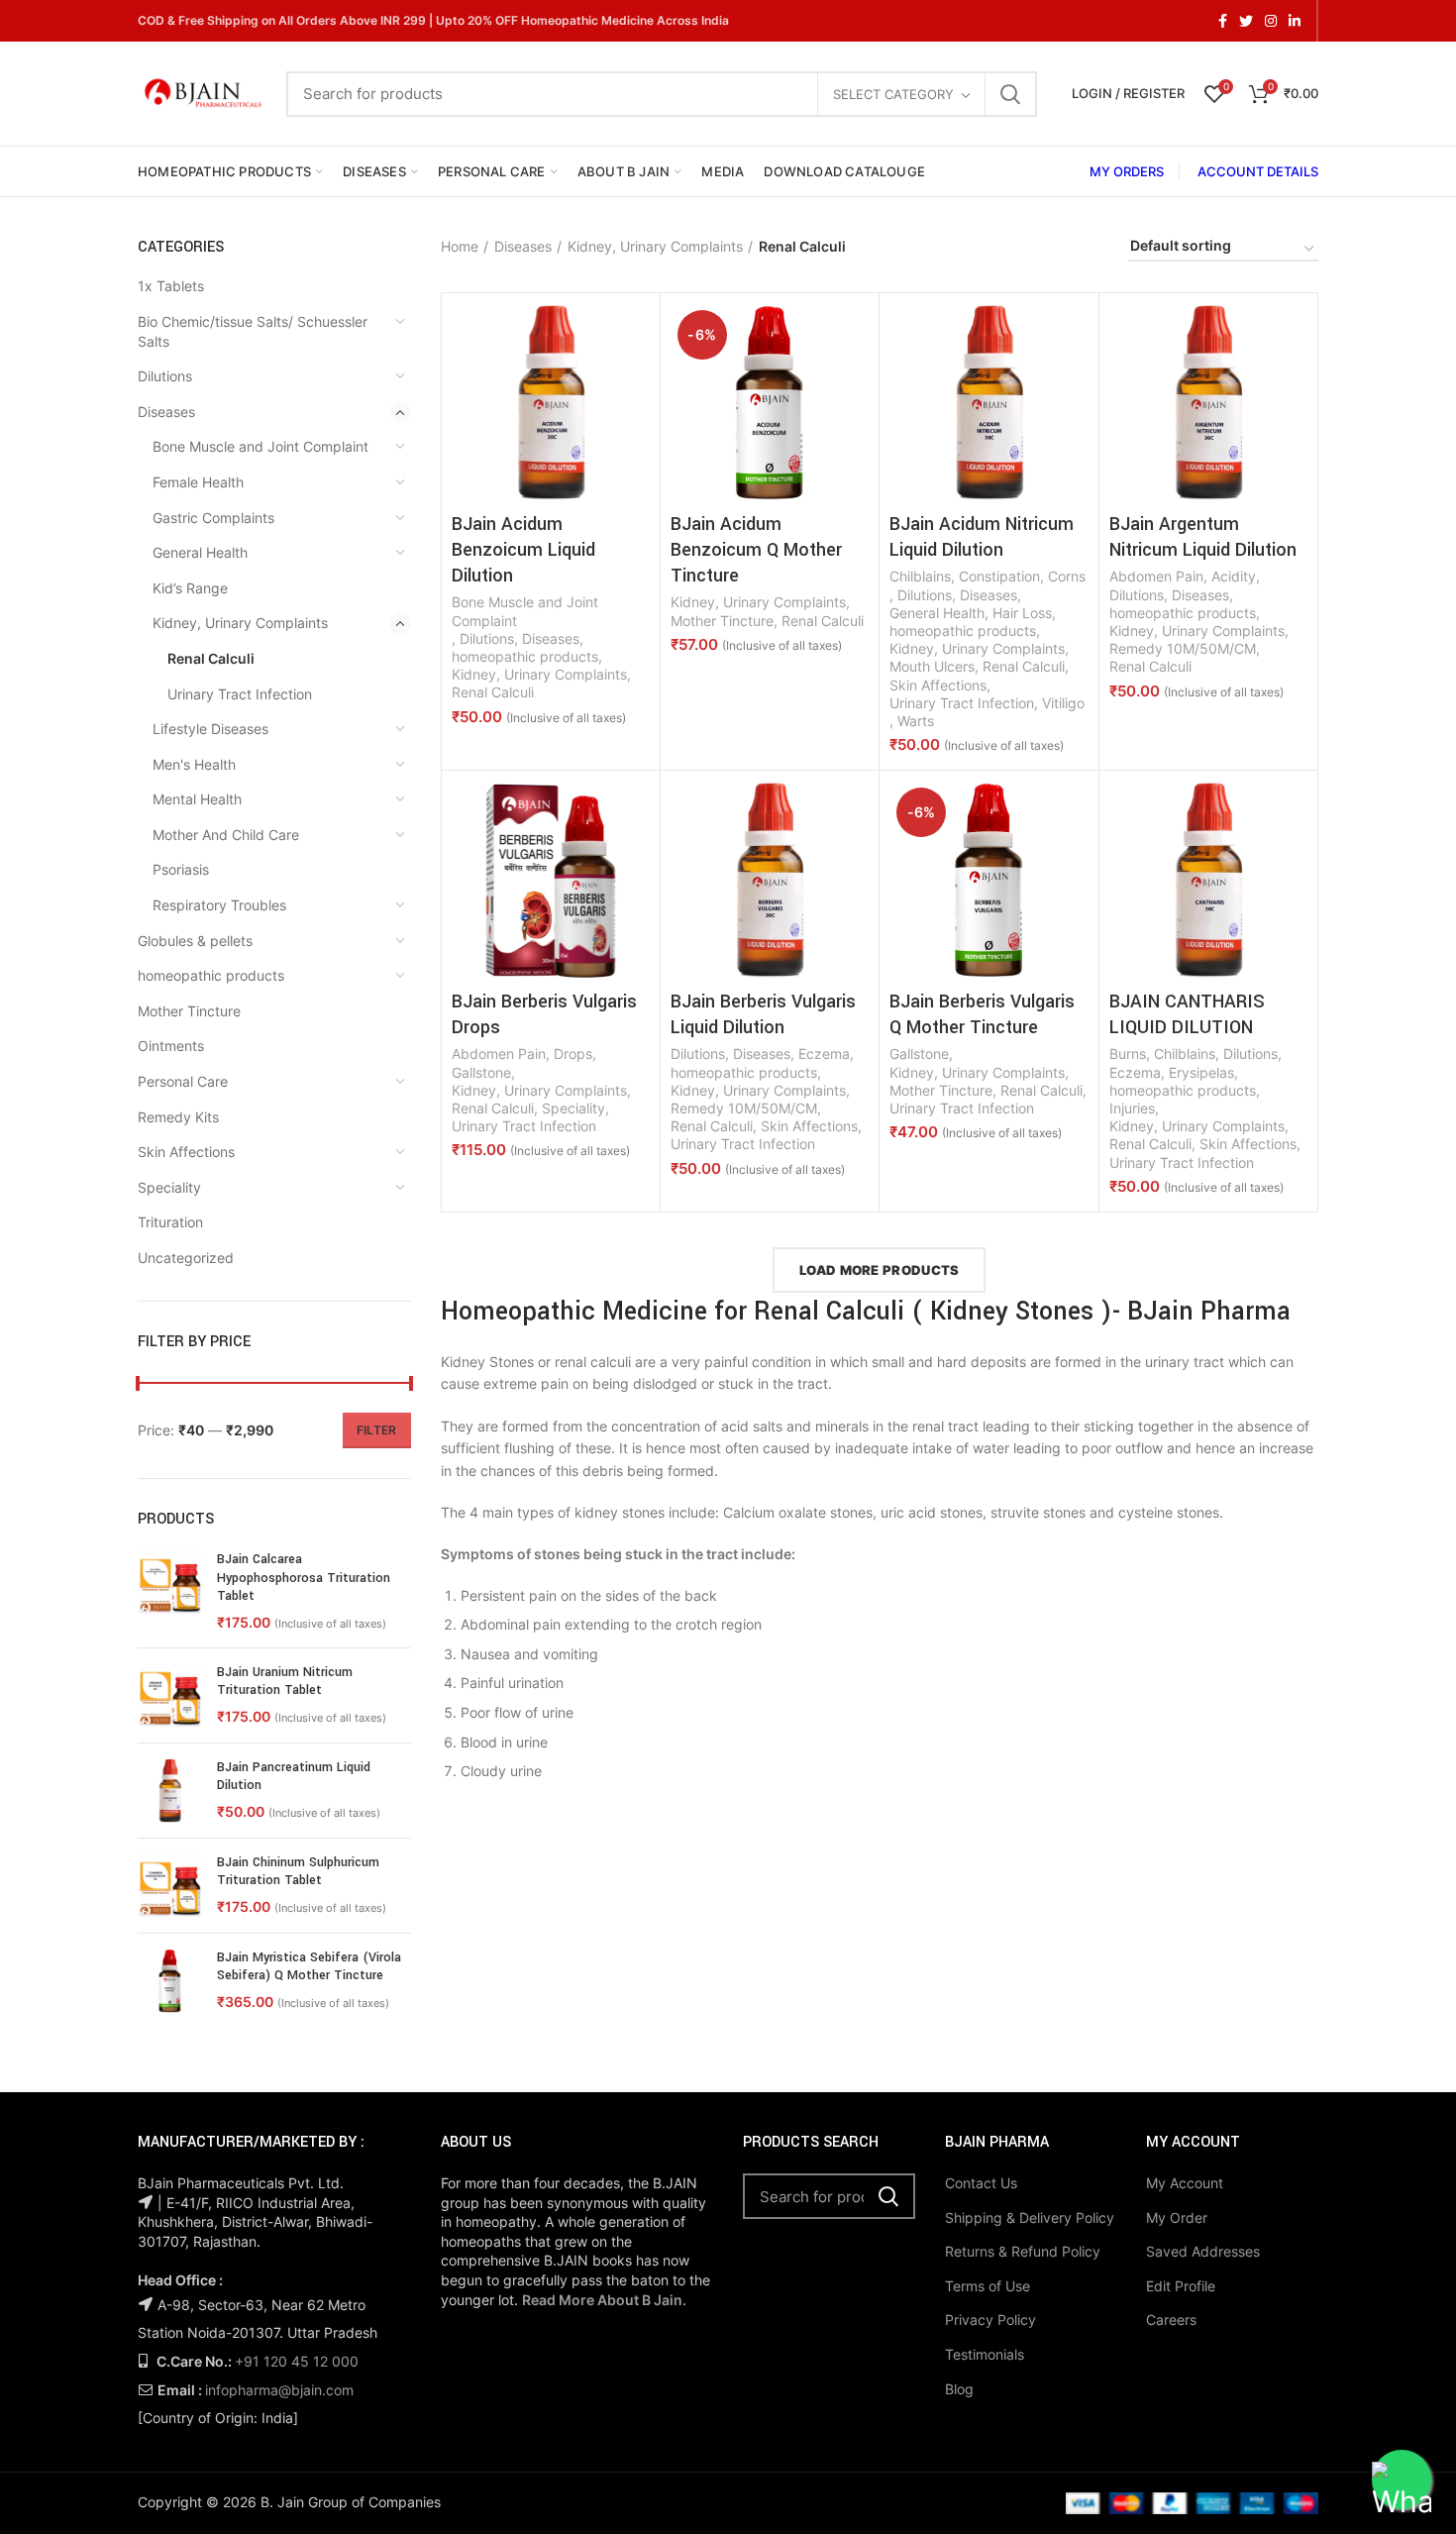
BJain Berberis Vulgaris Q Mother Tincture (982, 1014)
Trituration (170, 1222)
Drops (573, 1054)
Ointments (171, 1046)
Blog (959, 2389)
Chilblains (920, 576)
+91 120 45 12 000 (297, 2361)
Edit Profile (1181, 2286)
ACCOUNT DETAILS (1258, 171)
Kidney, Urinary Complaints (240, 623)
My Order (1177, 2217)
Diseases (166, 412)
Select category (893, 94)
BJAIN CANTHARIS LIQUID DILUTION (1187, 1014)
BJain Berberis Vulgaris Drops (544, 1014)
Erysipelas (1201, 1072)
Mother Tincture (189, 1011)
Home (460, 246)
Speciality (169, 1187)
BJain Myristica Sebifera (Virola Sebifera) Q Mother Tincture (309, 1966)
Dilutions (165, 376)
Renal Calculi (211, 658)
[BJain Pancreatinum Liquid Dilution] (170, 1791)
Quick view (635, 335)
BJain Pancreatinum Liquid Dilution (294, 1776)
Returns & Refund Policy (1023, 2251)
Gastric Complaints (213, 518)
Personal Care (183, 1081)
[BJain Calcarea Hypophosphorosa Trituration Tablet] (170, 1591)
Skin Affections (186, 1152)
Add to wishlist (635, 380)
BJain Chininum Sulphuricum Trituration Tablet (298, 1871)
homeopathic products (211, 975)
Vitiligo (1063, 703)
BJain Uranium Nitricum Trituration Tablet (285, 1681)
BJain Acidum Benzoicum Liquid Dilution (523, 550)
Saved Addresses (1203, 2251)
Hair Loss (1022, 613)
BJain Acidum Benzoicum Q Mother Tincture (756, 550)
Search (1010, 94)
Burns (1128, 1054)
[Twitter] (1246, 21)
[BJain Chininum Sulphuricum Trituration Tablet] (170, 1886)
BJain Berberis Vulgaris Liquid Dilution (763, 1014)
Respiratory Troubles (219, 905)
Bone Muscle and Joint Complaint (260, 446)
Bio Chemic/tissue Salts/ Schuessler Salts (253, 331)
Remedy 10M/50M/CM (1183, 648)
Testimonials (985, 2354)
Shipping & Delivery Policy (1030, 2217)
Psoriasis (181, 869)
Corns (1067, 576)
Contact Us (981, 2183)
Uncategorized (186, 1258)
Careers (1171, 2320)
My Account (1185, 2183)
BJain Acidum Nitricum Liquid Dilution (982, 537)
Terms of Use (988, 2286)
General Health (200, 552)
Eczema (824, 1054)
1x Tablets (171, 286)
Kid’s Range (190, 588)
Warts (916, 721)
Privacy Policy (990, 2320)
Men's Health (194, 764)
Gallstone (481, 1072)
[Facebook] (1223, 21)
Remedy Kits (178, 1117)
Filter (377, 1430)
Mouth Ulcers (932, 666)
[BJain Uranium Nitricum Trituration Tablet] (170, 1695)
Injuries (1132, 1108)
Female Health (198, 482)
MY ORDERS (1127, 171)
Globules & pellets (195, 941)
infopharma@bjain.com (279, 2390)
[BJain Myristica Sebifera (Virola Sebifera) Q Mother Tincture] (170, 1981)
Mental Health (197, 799)
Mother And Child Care (226, 835)
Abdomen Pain (1156, 576)
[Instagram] (1271, 21)
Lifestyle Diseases (210, 729)
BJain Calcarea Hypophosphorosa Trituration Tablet (304, 1577)
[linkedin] (1295, 21)
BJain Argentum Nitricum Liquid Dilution (1203, 537)
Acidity (1234, 576)
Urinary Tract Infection (240, 694)
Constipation (999, 576)
